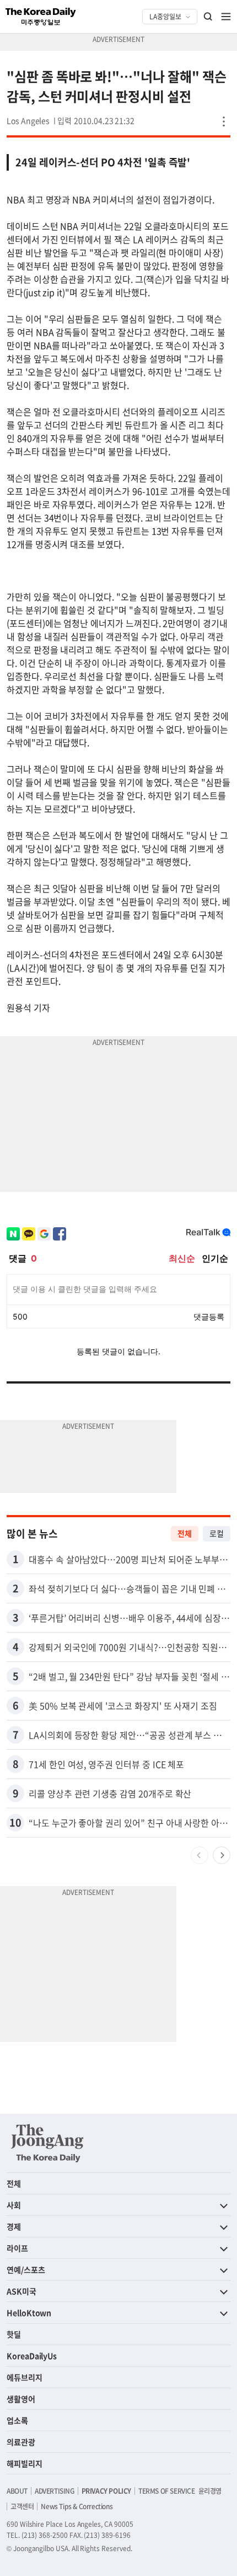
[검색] (208, 17)
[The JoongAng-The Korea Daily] (47, 2143)
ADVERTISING (55, 2491)
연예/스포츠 (26, 2269)
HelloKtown (29, 2313)
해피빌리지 (25, 2463)
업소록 (17, 2420)
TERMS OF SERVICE (167, 2491)
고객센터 (22, 2506)
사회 (14, 2205)
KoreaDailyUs (32, 2356)
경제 (14, 2226)
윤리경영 (210, 2491)
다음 (222, 1855)
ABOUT (17, 2491)
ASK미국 (21, 2291)
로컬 (217, 1533)
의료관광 (21, 2442)
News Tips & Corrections (77, 2506)
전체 (185, 1533)
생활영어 (21, 2399)
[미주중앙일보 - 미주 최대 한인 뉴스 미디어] (41, 17)
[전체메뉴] (226, 17)
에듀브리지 (25, 2377)
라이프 (17, 2248)
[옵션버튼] (224, 122)
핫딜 (14, 2334)
